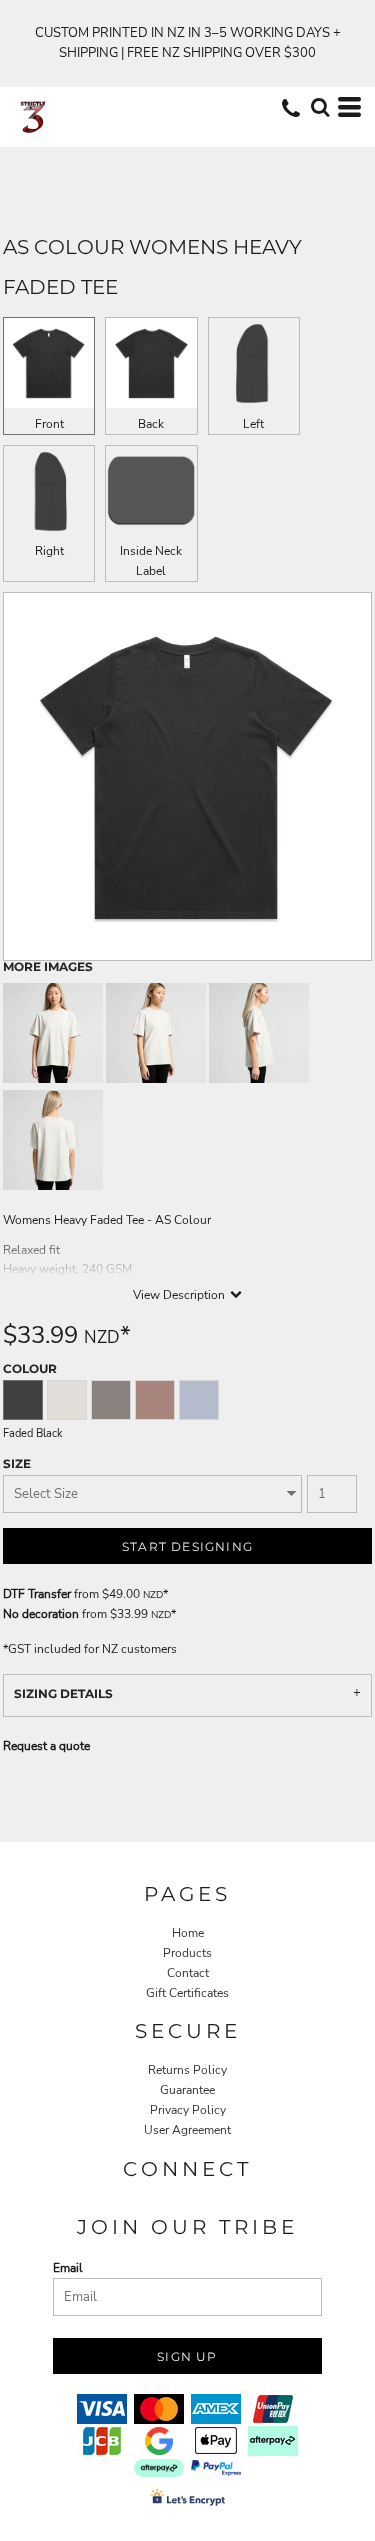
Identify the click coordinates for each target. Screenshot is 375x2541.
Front (49, 424)
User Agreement (187, 2130)
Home (188, 1933)
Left (253, 424)
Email (68, 2268)
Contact (188, 1973)
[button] (320, 107)
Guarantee (187, 2090)
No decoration (41, 1614)
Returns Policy (187, 2070)
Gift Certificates (187, 1993)
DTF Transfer (37, 1594)
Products (187, 1953)
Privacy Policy (188, 2110)
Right (49, 551)
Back (151, 424)
